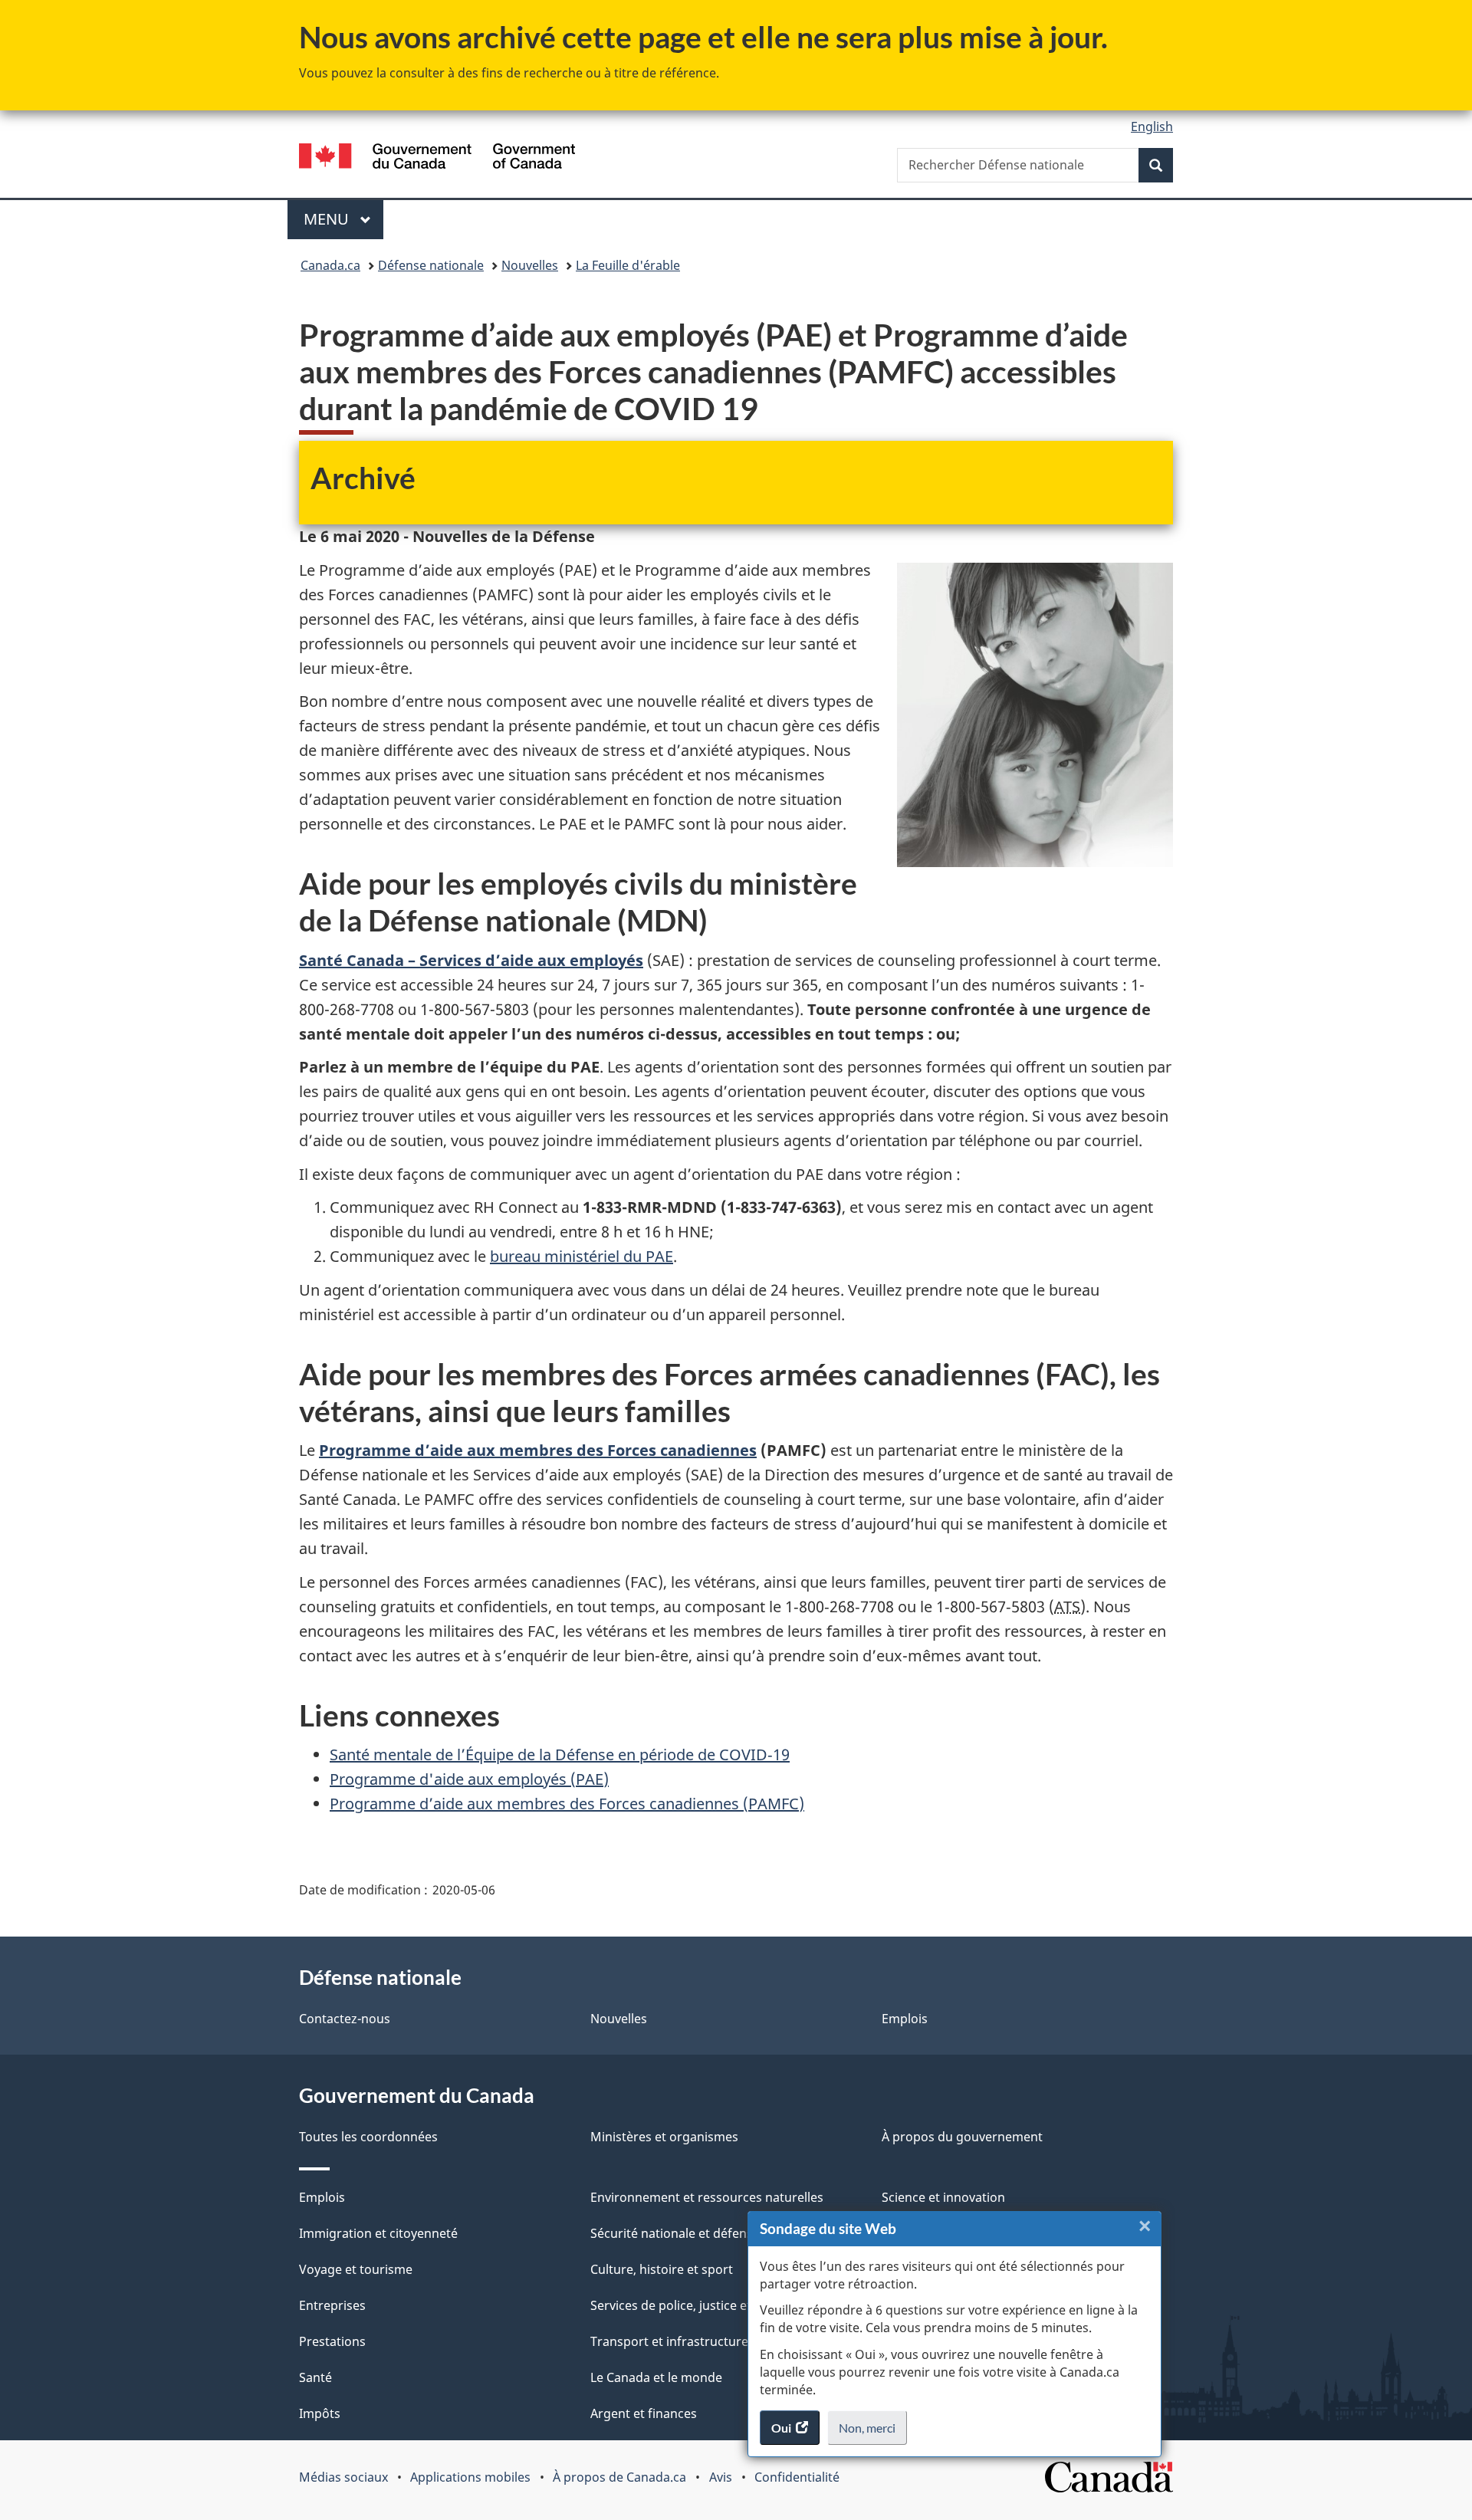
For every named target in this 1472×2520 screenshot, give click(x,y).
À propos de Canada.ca (619, 2477)
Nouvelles (530, 265)
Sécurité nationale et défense (675, 2233)
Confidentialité (797, 2477)
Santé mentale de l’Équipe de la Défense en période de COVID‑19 (560, 1754)
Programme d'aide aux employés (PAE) (469, 1779)
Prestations (332, 2341)
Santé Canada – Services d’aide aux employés (471, 960)
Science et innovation (943, 2197)
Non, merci (873, 2433)
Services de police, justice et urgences (700, 2305)
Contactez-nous (345, 2019)
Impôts (320, 2413)
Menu (343, 219)
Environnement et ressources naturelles (707, 2197)
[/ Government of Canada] (437, 158)
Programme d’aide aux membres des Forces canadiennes (538, 1450)
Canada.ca (330, 265)
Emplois (905, 2019)
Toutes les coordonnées (368, 2137)
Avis (721, 2477)
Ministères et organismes (664, 2137)
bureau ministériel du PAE (582, 1256)
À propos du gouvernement (962, 2137)
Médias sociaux (343, 2477)
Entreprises (332, 2305)
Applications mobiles (470, 2477)
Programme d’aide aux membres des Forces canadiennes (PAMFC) (567, 1804)
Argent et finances (644, 2413)
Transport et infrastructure (669, 2341)
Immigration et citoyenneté (378, 2233)
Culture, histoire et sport (662, 2269)
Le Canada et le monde (656, 2377)
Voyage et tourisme (356, 2269)
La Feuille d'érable (628, 265)
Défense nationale (431, 265)
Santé (315, 2377)
